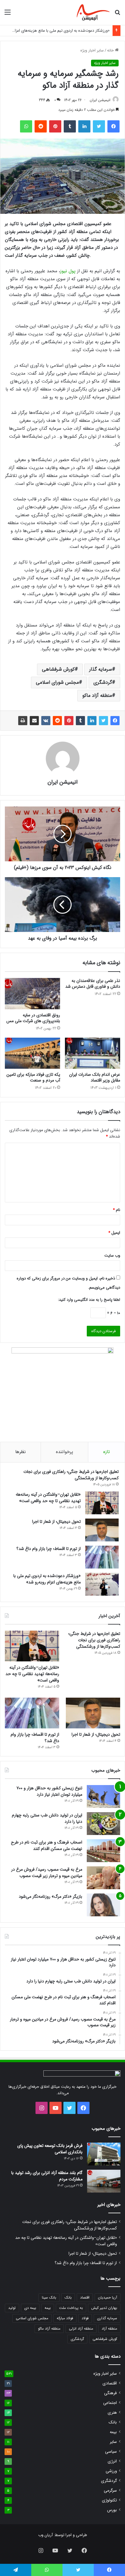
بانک (68, 2297)
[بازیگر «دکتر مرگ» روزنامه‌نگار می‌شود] (103, 1905)
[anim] (93, 12)
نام (117, 1210)
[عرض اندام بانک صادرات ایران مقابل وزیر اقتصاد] (93, 1053)
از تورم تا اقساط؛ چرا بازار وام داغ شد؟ (49, 1549)
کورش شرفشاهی (58, 669)
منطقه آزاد (109, 2329)
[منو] (8, 15)
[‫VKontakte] (46, 721)
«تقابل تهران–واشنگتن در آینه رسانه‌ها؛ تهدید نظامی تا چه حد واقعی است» (48, 1498)
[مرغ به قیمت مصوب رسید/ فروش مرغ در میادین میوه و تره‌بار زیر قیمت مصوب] (103, 1878)
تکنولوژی (109, 2500)
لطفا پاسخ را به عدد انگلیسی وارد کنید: (89, 1300)
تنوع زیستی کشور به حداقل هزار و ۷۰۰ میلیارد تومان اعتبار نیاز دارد (49, 1791)
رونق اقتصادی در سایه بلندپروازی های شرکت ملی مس (33, 1018)
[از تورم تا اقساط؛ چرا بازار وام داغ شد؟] (102, 1557)
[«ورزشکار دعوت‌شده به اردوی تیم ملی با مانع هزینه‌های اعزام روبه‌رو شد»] (102, 1584)
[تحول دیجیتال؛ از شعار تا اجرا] (102, 1530)
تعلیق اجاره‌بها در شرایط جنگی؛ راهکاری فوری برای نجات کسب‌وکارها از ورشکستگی (71, 1475)
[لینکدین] (84, 126)
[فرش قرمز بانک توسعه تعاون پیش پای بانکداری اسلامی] (104, 2154)
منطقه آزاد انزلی (81, 2329)
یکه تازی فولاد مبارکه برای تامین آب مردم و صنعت (33, 1077)
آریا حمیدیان (108, 2297)
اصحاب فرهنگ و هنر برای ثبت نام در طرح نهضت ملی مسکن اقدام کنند (47, 1846)
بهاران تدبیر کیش (104, 2308)
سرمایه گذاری (107, 2318)
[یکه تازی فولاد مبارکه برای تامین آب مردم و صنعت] (32, 1053)
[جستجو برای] (117, 15)
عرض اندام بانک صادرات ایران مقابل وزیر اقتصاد (95, 1077)
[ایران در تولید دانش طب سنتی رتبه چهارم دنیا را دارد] (103, 1824)
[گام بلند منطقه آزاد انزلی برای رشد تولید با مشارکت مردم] (104, 2181)
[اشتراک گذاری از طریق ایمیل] (34, 721)
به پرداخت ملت (71, 2308)
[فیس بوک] (113, 126)
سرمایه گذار (101, 669)
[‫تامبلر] (70, 126)
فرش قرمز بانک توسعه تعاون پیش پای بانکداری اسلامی (50, 2149)
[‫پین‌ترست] (55, 126)
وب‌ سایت (112, 1256)
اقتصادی (110, 2383)
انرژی (112, 2461)
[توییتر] (99, 126)
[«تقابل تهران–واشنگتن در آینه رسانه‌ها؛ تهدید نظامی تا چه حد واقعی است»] (102, 1503)
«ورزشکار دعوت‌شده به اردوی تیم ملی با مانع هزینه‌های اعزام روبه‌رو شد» (47, 1579)
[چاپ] (23, 721)
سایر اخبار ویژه (92, 50)
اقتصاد (85, 2297)
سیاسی (111, 2452)
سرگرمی (110, 2491)
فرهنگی (110, 2393)
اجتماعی (110, 2403)
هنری (112, 2413)
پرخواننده (64, 1452)
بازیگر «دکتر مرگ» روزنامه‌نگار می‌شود (51, 1897)
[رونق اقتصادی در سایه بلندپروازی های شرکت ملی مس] (32, 994)
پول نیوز (68, 271)
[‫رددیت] (41, 126)
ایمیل (114, 1233)
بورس (112, 2510)
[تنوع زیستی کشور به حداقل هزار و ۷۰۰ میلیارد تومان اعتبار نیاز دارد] (103, 1796)
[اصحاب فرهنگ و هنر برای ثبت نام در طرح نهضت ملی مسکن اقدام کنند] (103, 1851)
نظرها (20, 1452)
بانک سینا (49, 2297)
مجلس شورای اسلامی (57, 682)
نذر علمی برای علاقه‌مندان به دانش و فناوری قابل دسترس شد (93, 984)
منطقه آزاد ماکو (97, 695)
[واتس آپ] (26, 126)
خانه (111, 50)
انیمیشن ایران (100, 100)
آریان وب (46, 2535)
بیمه (48, 2308)
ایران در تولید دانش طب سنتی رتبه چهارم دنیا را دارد (47, 1818)
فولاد (85, 2318)
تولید (12, 2308)
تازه (106, 1452)
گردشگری (103, 682)
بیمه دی (30, 2308)
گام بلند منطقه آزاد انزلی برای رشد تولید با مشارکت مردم (47, 2176)
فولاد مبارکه (65, 2318)
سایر (113, 2442)
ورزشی (111, 2471)
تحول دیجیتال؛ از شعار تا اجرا (56, 1522)
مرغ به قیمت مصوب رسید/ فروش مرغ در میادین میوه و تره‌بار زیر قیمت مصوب (47, 1873)
